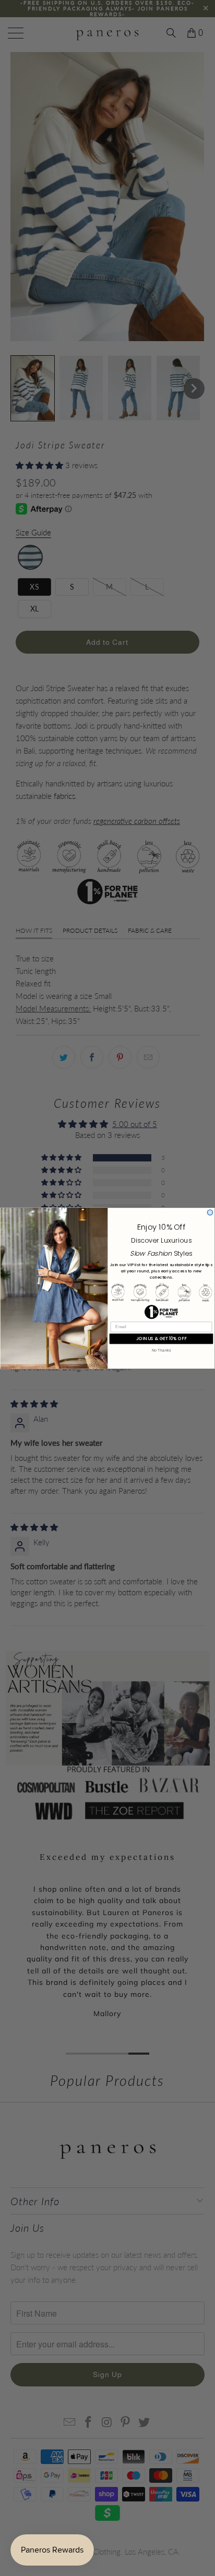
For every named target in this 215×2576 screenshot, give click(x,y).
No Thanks (161, 1350)
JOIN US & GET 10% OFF (161, 1338)
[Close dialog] (210, 1212)
